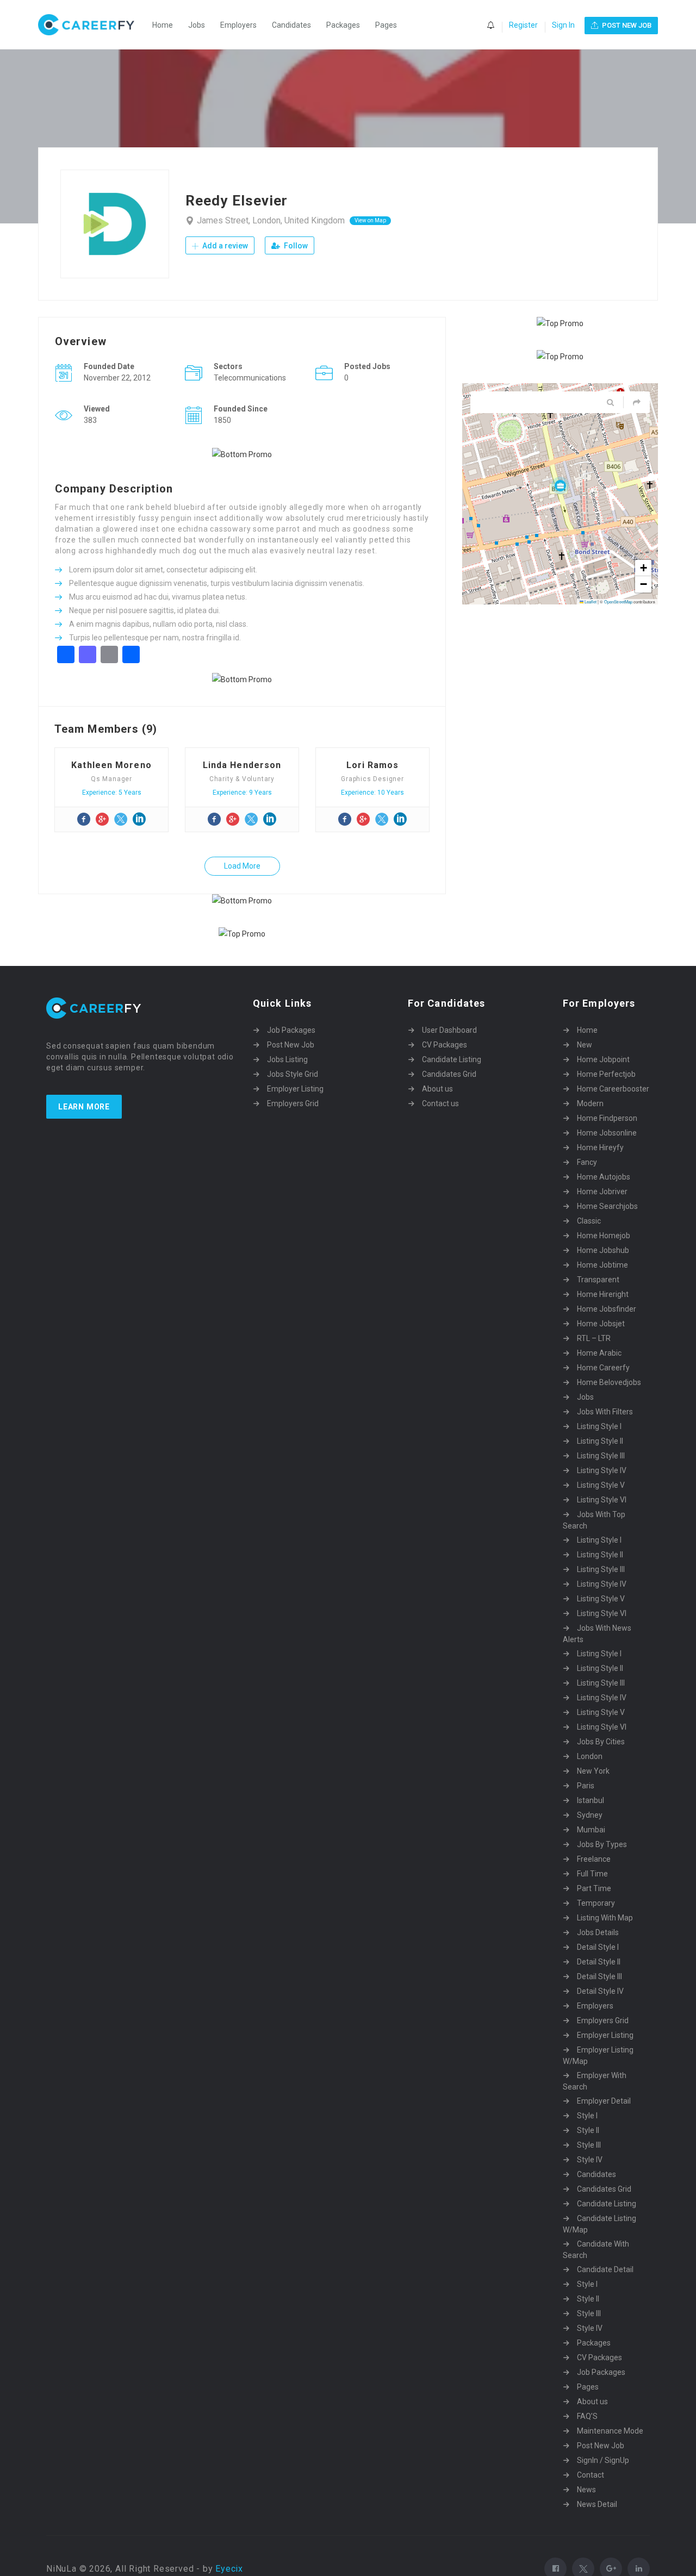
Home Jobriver (602, 1192)
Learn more (84, 1107)
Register (523, 25)
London (590, 1756)
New (585, 1045)
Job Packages (291, 1030)
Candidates (291, 25)
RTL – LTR (594, 1338)
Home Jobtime (602, 1265)
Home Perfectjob (606, 1074)
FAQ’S (587, 2416)
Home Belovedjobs (609, 1382)
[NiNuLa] (92, 25)
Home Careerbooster (613, 1089)
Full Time (592, 1874)
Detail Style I (598, 1947)
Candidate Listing (452, 1059)
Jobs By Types (602, 1844)
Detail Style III (599, 1976)
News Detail (597, 2504)
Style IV (590, 2160)
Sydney (590, 1815)
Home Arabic (599, 1353)
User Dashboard (449, 1030)
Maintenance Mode (610, 2431)
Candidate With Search (596, 2250)
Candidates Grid (449, 1074)
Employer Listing (295, 1089)
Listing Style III (601, 1456)
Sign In (563, 25)
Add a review (224, 246)
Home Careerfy (603, 1368)
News (586, 2490)
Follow (295, 246)
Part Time (594, 1888)
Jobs (197, 25)
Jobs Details (598, 1932)
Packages (343, 25)
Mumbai (591, 1830)
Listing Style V (601, 1485)
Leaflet (590, 601)
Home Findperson (607, 1118)
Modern (590, 1103)
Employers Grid (293, 1103)
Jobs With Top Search (594, 1520)
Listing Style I (599, 1426)
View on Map (370, 220)
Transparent (598, 1280)
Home (163, 25)
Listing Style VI (602, 1500)
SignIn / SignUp (603, 2460)
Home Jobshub (603, 1250)
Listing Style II (600, 1441)
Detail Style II (599, 1962)
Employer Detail (604, 2101)
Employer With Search (595, 2081)
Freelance (594, 1859)
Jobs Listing (287, 1059)
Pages (386, 25)
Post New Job (291, 1045)
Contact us (440, 1103)
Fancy (587, 1162)
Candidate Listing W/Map (599, 2224)
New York (593, 1771)
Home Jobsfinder (607, 1309)
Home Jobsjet (601, 1324)
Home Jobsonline (607, 1133)
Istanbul (591, 1800)
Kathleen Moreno (111, 765)
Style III (589, 2145)
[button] (560, 485)
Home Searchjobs (607, 1206)
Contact (591, 2475)
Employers (238, 25)
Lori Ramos (373, 765)
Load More (242, 866)
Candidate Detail (605, 2269)
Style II (588, 2130)
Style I (587, 2116)
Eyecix (229, 2569)
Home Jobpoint (603, 1059)
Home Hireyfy (600, 1147)
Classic (589, 1221)
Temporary (596, 1903)
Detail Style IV (600, 1991)
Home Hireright (603, 1294)
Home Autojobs (604, 1177)
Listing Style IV (602, 1470)
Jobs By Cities (601, 1742)
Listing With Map (605, 1918)
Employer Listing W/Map (598, 2056)
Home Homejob (604, 1236)
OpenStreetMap (618, 601)
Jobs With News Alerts (597, 1634)
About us (437, 1089)
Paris (586, 1786)
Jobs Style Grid (293, 1074)
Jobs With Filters (605, 1412)
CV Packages (445, 1045)
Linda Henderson (242, 765)
